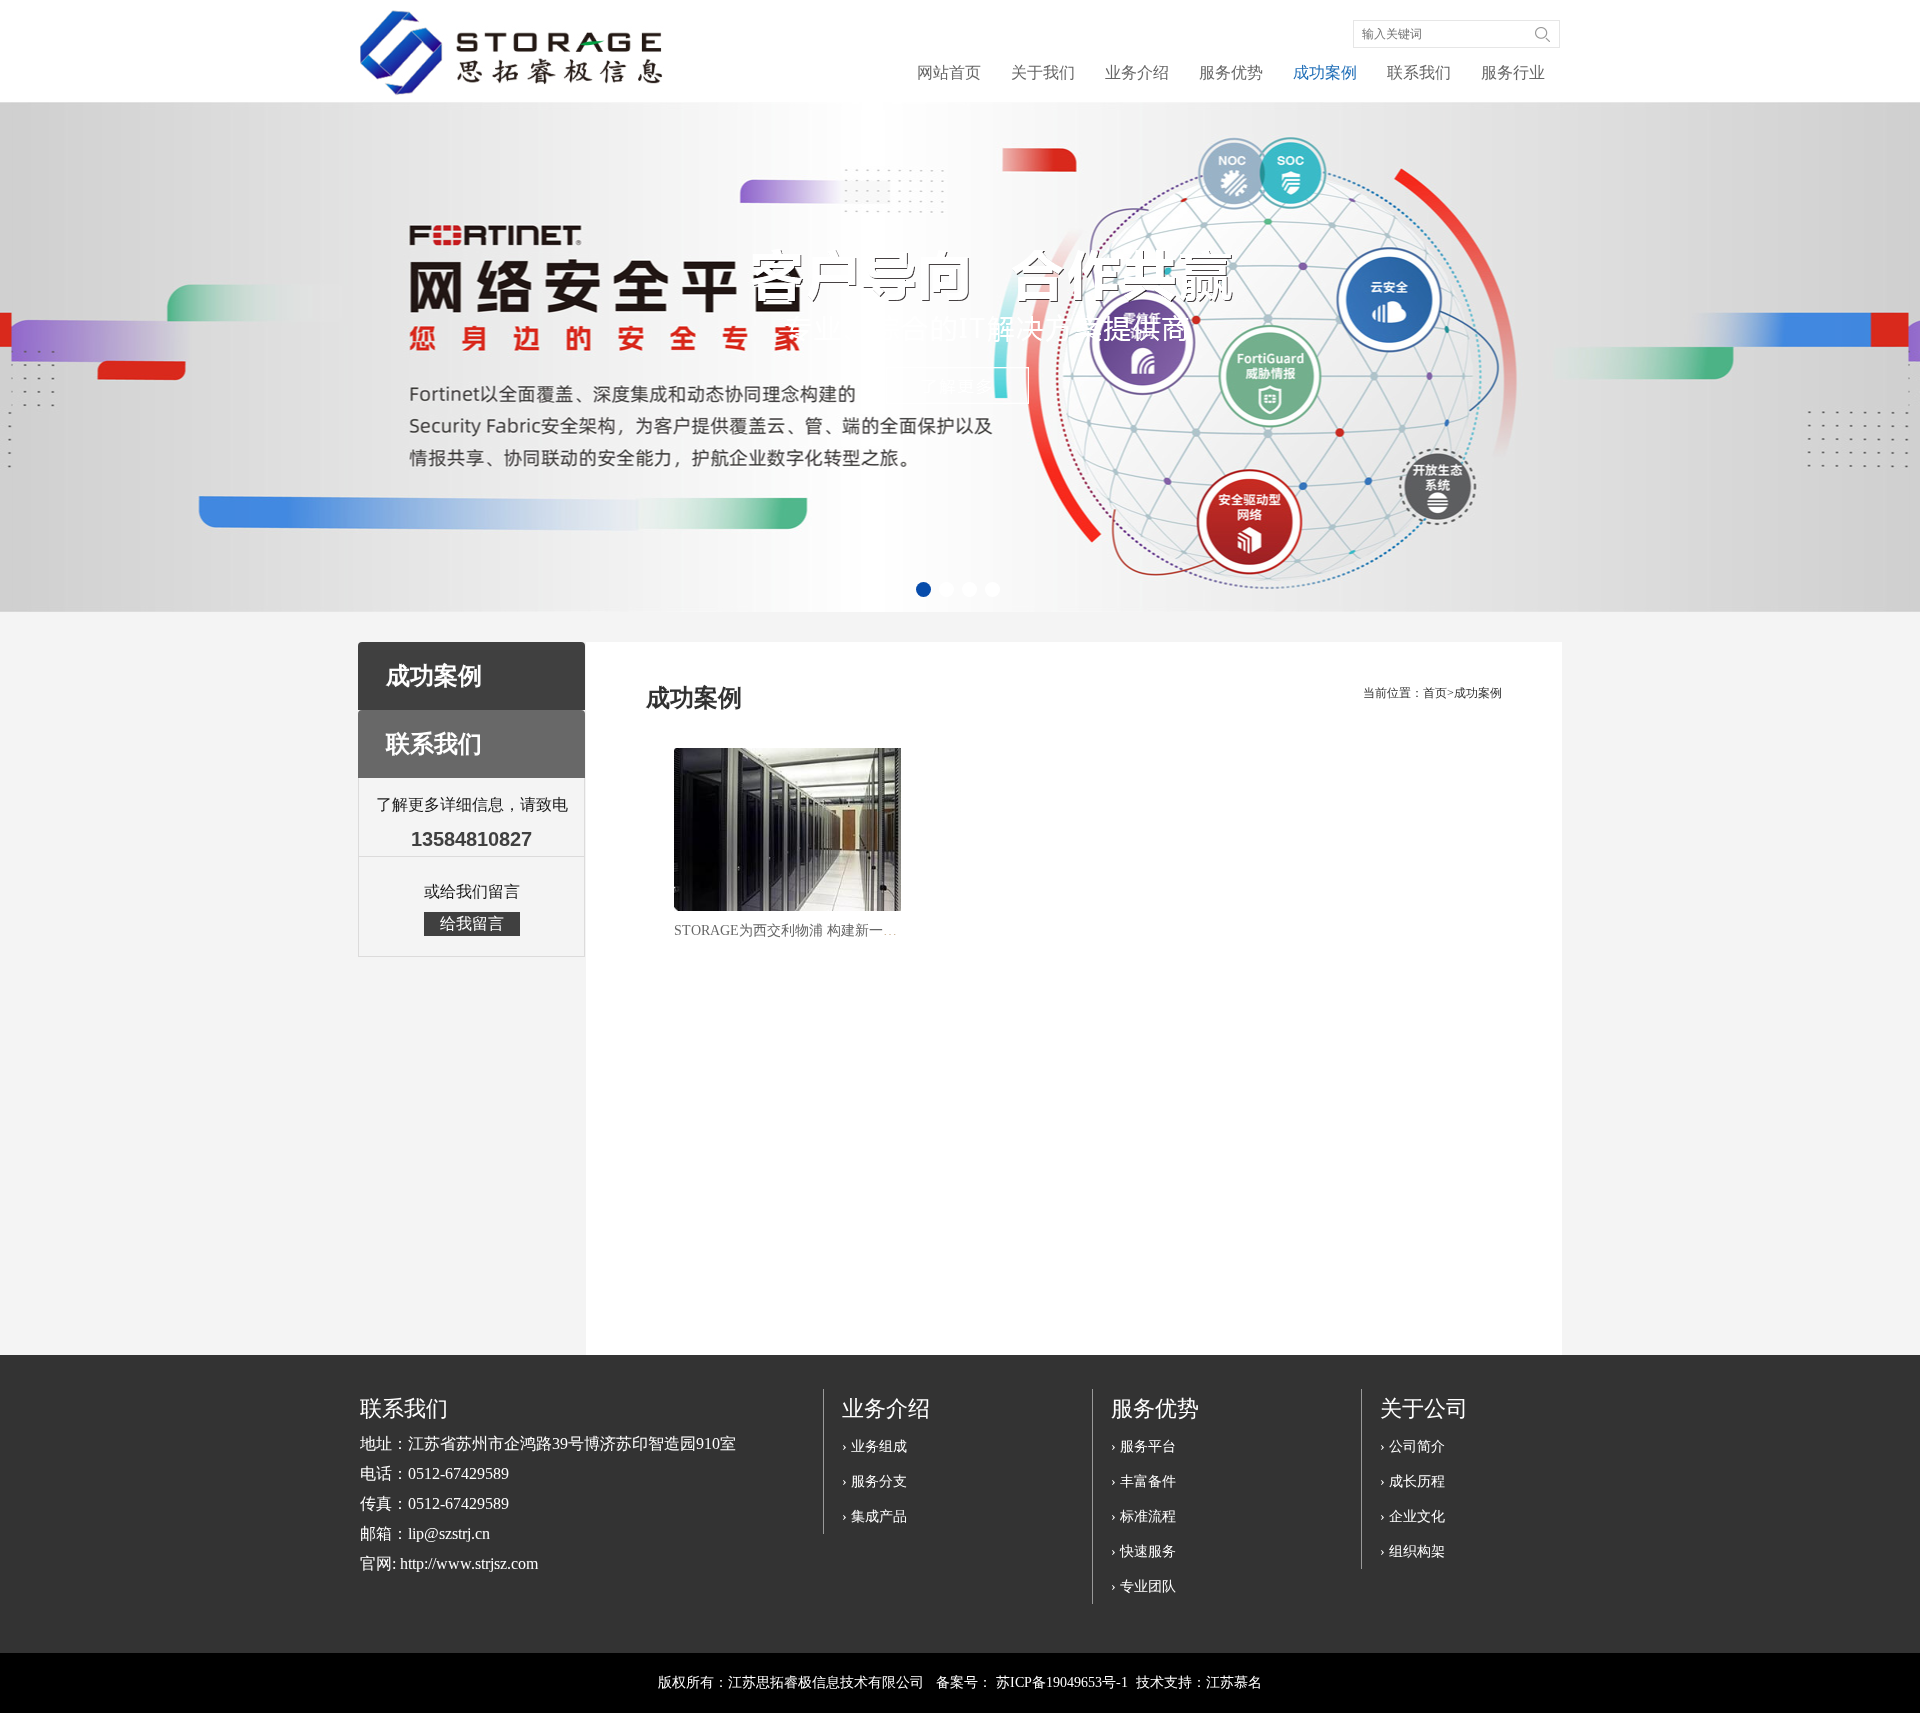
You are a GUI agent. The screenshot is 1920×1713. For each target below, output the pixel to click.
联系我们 (1419, 72)
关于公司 (1424, 1408)
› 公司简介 (1412, 1446)
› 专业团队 (1143, 1586)
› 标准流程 (1143, 1516)
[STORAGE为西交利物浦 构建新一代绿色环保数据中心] (787, 829)
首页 (1435, 693)
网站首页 (949, 72)
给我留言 (472, 923)
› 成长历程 (1412, 1481)
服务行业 (1513, 72)
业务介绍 (1137, 72)
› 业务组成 (874, 1446)
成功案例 (1325, 72)
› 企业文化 (1412, 1516)
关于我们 (1043, 72)
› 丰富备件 (1143, 1481)
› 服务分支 (874, 1481)
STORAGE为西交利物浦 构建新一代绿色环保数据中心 (841, 930)
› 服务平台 (1143, 1446)
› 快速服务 (1143, 1551)
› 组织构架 (1412, 1551)
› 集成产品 (874, 1516)
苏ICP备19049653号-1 (1062, 1682)
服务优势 (1231, 72)
